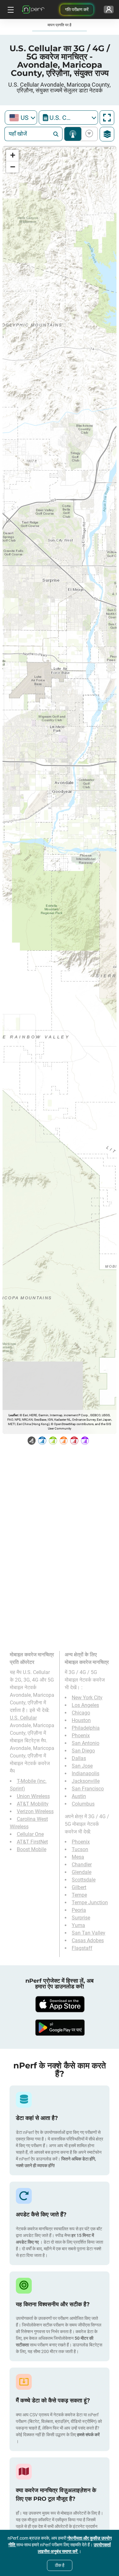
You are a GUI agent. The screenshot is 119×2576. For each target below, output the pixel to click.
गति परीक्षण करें (77, 9)
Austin (79, 1796)
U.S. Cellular (23, 1718)
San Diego (83, 1751)
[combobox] (21, 117)
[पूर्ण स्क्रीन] (107, 118)
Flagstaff (82, 1948)
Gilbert (79, 1887)
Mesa (78, 1857)
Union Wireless (33, 1796)
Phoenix (81, 1736)
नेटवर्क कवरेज (73, 134)
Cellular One (30, 1834)
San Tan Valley (89, 1933)
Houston (81, 1720)
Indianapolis (86, 1773)
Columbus (83, 1804)
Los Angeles (85, 1705)
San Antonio (86, 1743)
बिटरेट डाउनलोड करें (88, 134)
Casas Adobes (88, 1940)
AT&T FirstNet (32, 1842)
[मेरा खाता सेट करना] (109, 9)
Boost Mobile (32, 1849)
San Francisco (88, 1789)
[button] (12, 155)
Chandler (82, 1865)
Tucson (80, 1849)
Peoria (79, 1910)
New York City (87, 1698)
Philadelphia (86, 1728)
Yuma (78, 1925)
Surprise (81, 1918)
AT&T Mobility (33, 1804)
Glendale (82, 1872)
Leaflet (13, 1415)
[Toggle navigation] (10, 9)
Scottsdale (84, 1880)
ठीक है (60, 2565)
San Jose (82, 1766)
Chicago (81, 1713)
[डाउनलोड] (60, 2004)
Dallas (79, 1758)
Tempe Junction (90, 1903)
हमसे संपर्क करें (88, 2435)
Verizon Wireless (35, 1811)
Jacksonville (86, 1781)
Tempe (79, 1895)
